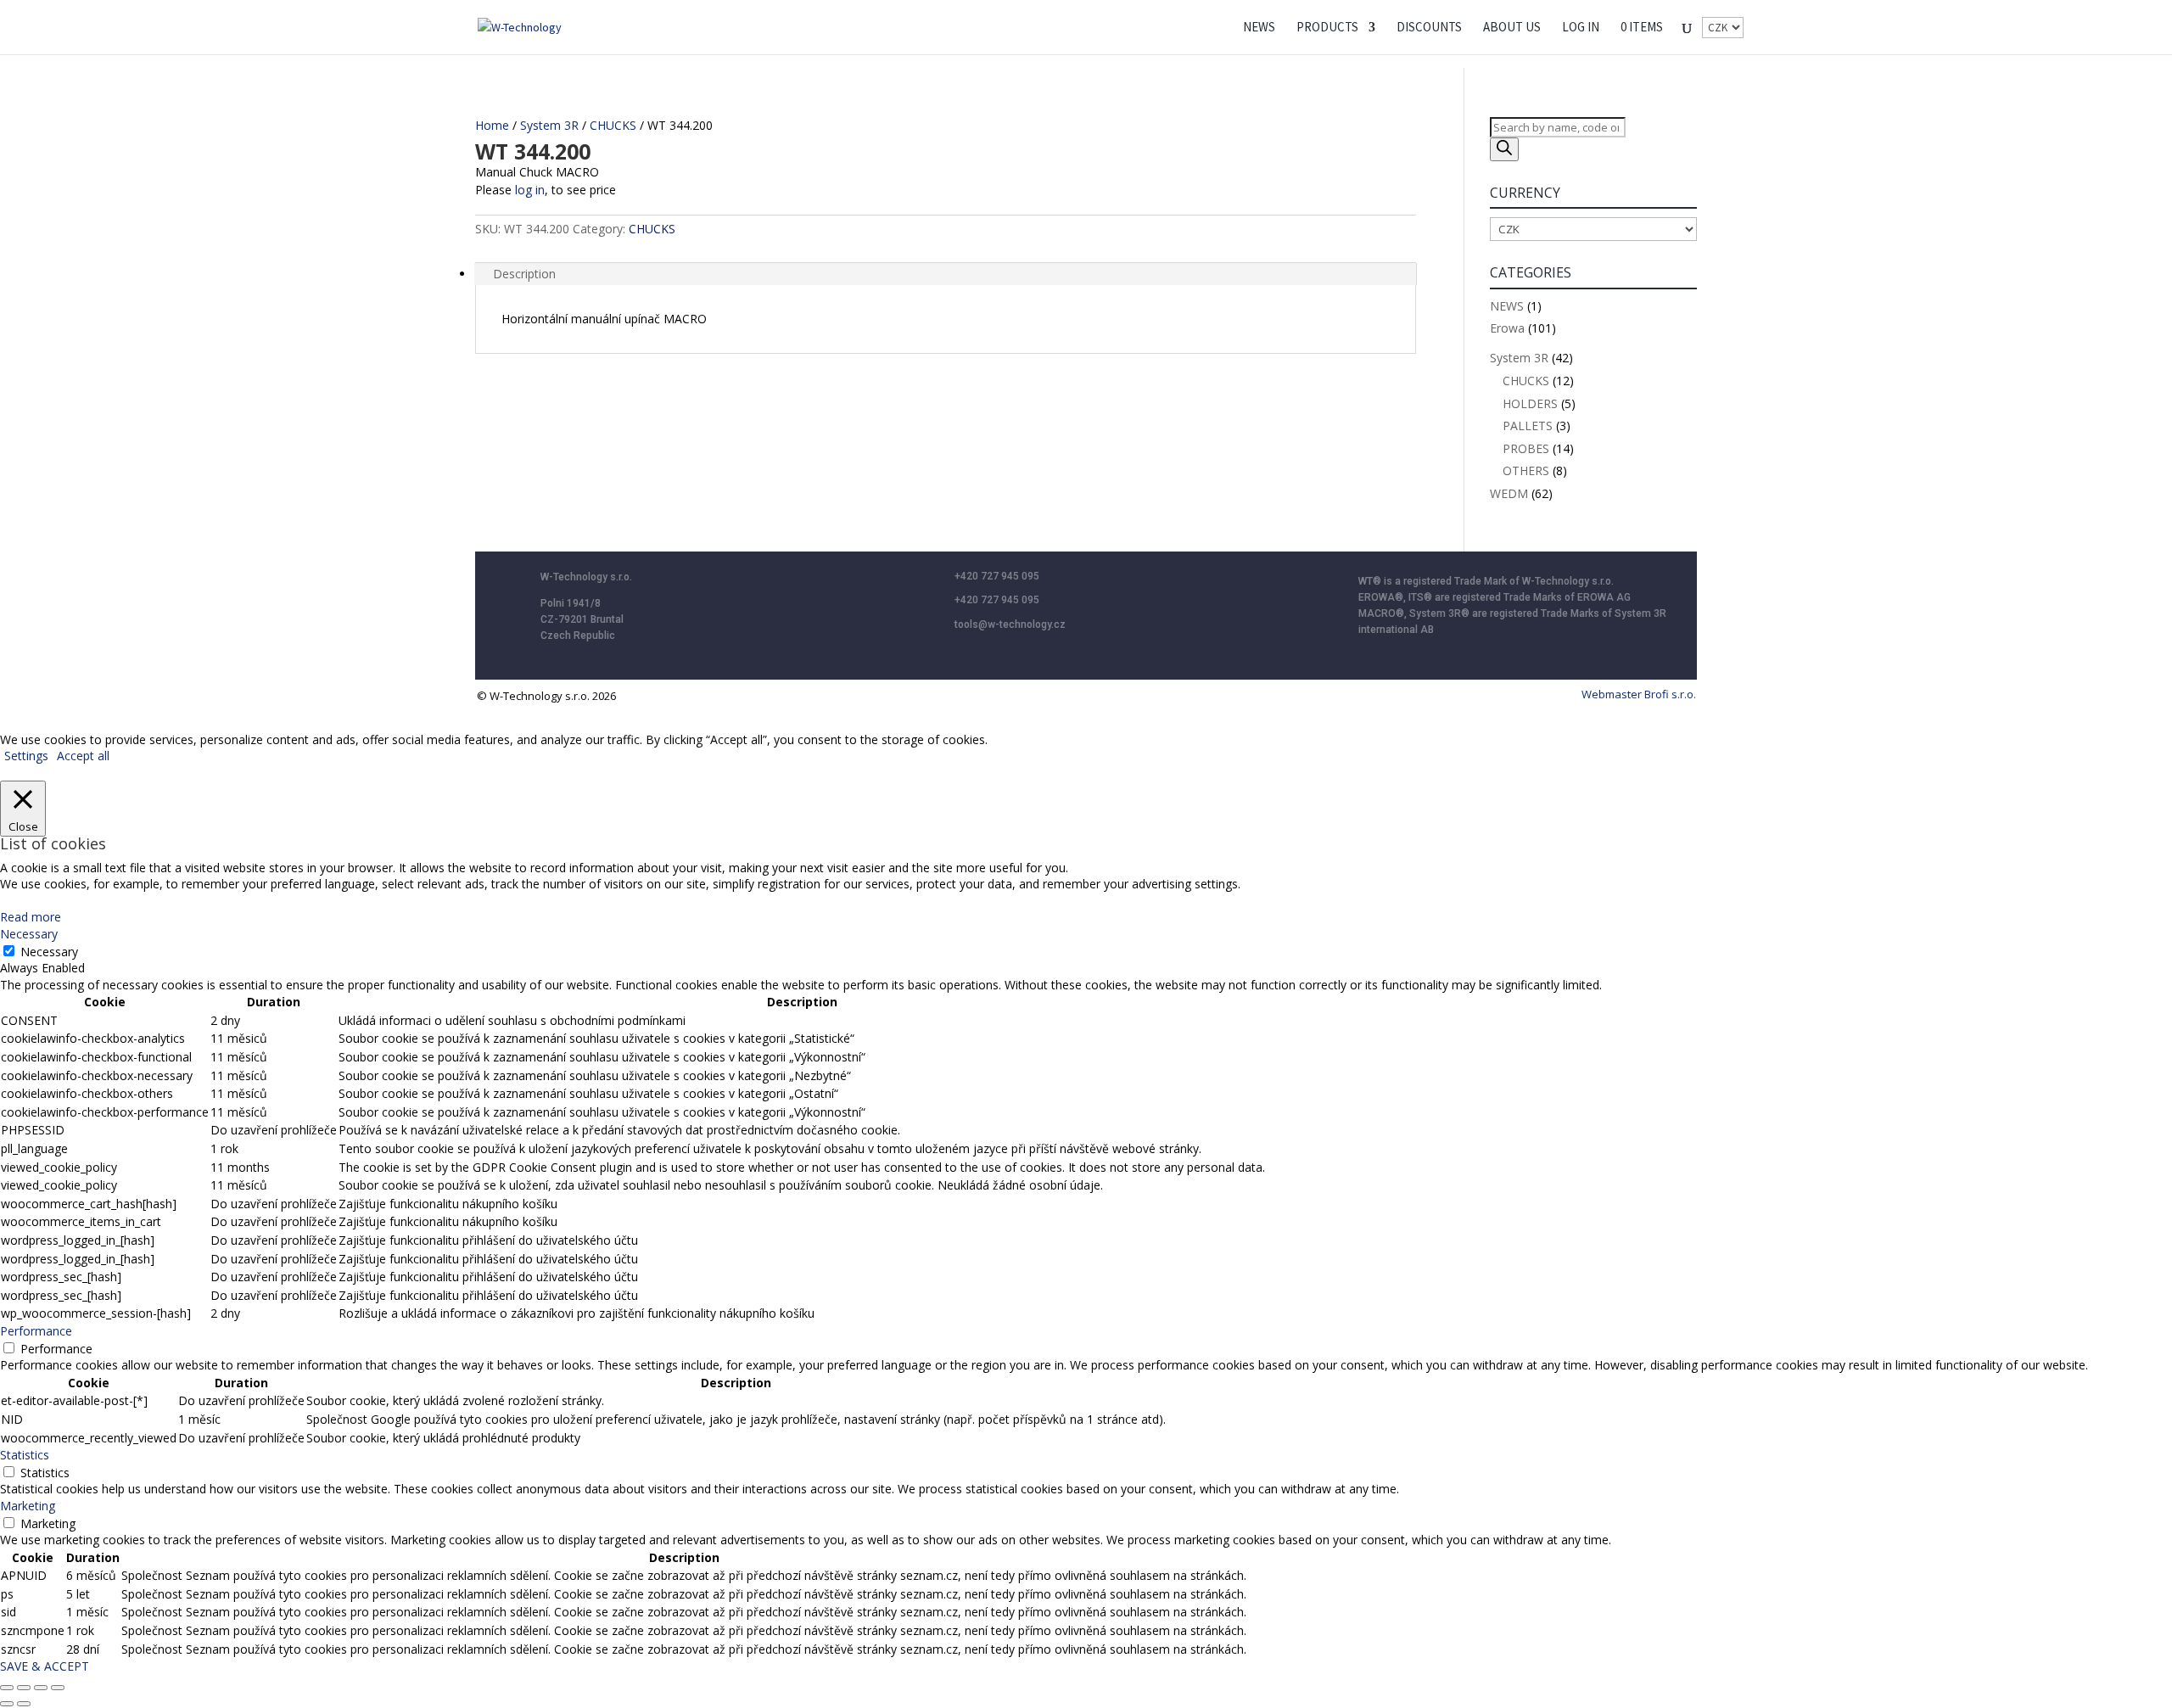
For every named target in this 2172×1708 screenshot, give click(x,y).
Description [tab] (524, 274)
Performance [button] (36, 1331)
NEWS (1259, 28)
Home (492, 125)
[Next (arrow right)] (24, 1704)
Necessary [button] (29, 934)
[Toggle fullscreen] (24, 1688)
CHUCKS (613, 125)
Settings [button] (26, 756)
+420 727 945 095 (997, 576)
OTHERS (1526, 470)
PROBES (1526, 448)
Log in (1581, 28)
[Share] (41, 1688)
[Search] (1504, 149)
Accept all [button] (83, 756)
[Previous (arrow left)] (7, 1704)
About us (1512, 28)
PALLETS (1528, 426)
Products (1327, 28)
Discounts (1429, 28)
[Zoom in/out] (7, 1688)
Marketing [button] (28, 1506)
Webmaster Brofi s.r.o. (1639, 694)
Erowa (1507, 328)
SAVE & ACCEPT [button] (45, 1666)
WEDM (1509, 493)
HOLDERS (1530, 403)
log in (530, 190)
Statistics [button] (25, 1455)
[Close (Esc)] (58, 1688)
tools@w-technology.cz (1010, 624)
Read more (31, 917)
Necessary (49, 952)
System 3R (549, 125)
